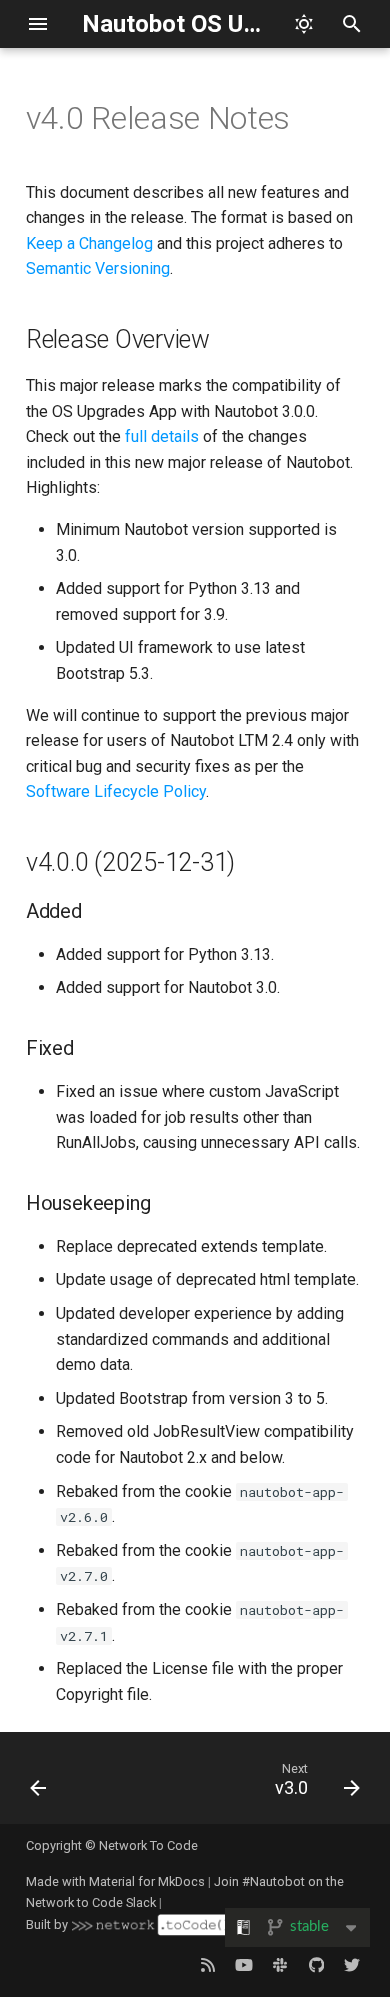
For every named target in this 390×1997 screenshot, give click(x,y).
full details (162, 436)
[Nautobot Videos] (244, 1965)
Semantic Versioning (98, 268)
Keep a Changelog (89, 243)
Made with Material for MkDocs (115, 1881)
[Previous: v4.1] (39, 1784)
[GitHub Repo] (316, 1965)
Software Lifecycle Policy (116, 791)
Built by (47, 1924)
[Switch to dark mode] (304, 24)
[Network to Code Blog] (208, 1965)
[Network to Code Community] (280, 1965)
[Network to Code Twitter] (352, 1965)
